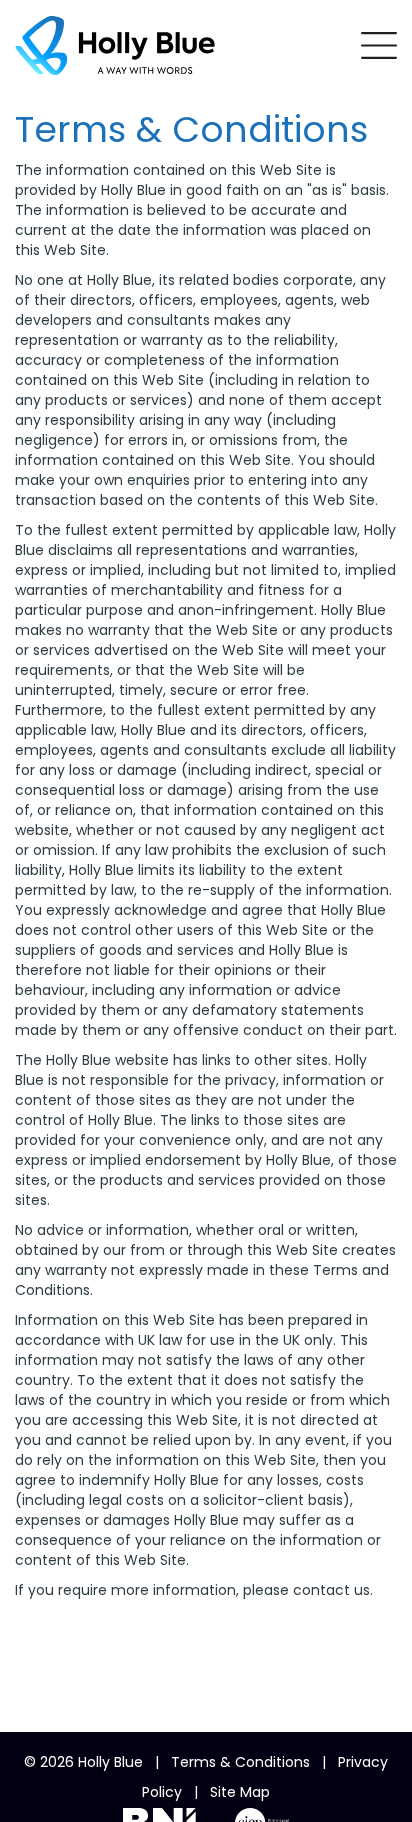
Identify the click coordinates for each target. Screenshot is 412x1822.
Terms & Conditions (240, 1762)
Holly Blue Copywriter (115, 45)
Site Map (240, 1792)
